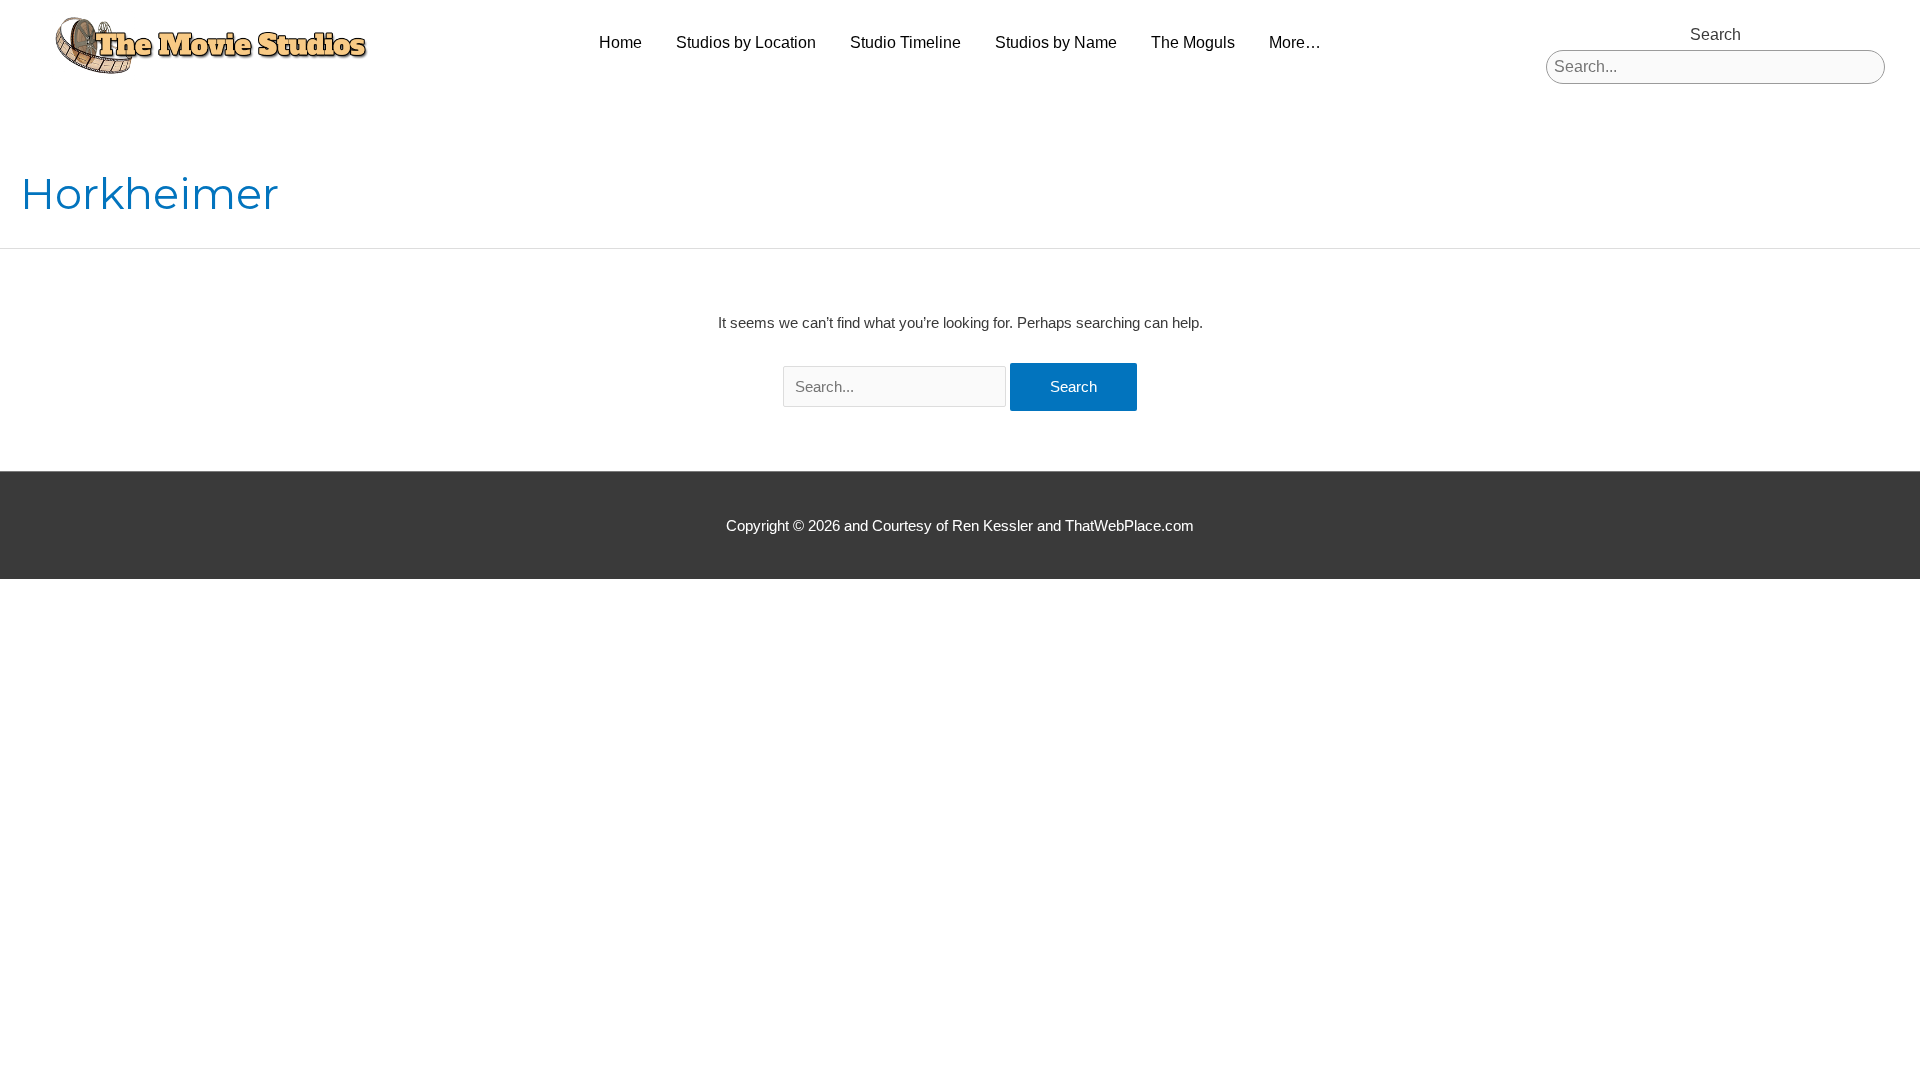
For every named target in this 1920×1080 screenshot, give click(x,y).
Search (1715, 34)
